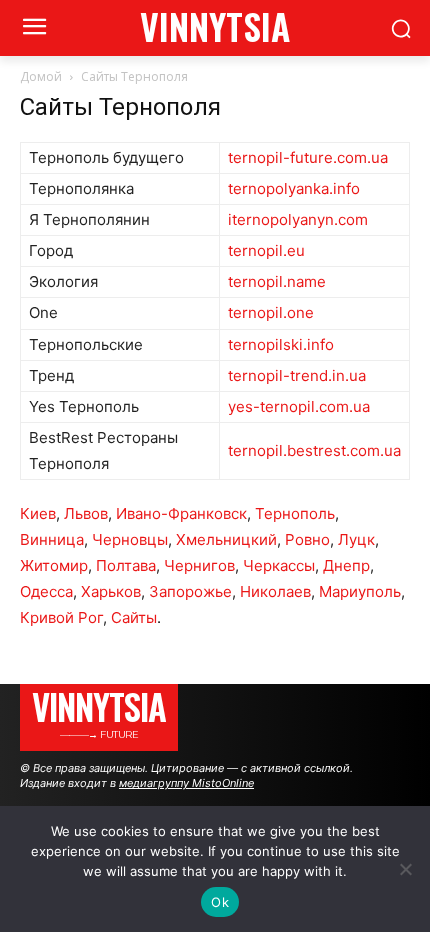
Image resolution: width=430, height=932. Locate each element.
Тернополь (295, 513)
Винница (52, 539)
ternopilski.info (281, 344)
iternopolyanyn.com (298, 219)
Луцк (356, 539)
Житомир (54, 565)
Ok (220, 902)
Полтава (126, 565)
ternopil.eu (266, 250)
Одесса (46, 591)
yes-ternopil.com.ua (299, 406)
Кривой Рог (61, 617)
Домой (41, 76)
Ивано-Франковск (181, 513)
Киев (38, 513)
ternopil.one (271, 312)
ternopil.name (277, 281)
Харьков (111, 591)
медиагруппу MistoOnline (186, 783)
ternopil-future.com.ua (308, 157)
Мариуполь (360, 591)
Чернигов (199, 565)
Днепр (346, 565)
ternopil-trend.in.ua (297, 375)
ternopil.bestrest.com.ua (314, 450)
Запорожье (190, 591)
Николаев (275, 591)
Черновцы (130, 539)
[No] (405, 869)
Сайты (134, 617)
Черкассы (279, 565)
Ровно (307, 539)
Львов (86, 513)
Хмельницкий (226, 539)
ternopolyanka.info (294, 188)
